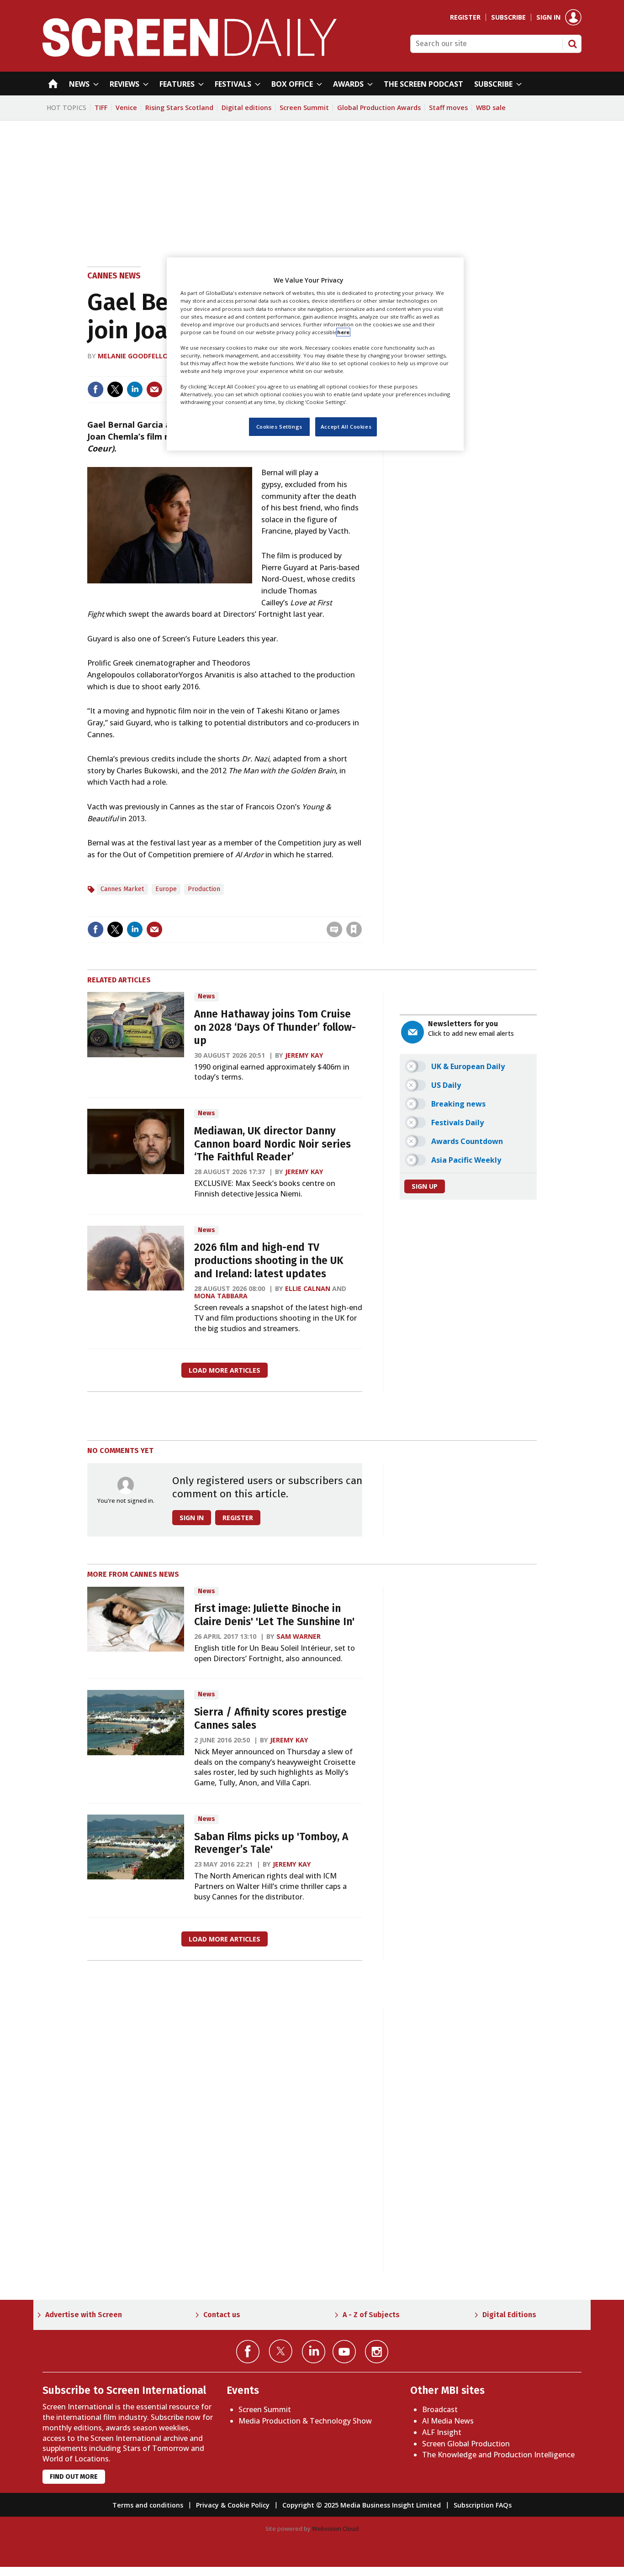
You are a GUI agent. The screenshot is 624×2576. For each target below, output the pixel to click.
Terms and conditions (148, 2505)
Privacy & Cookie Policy (233, 2505)
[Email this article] (154, 389)
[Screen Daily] (190, 54)
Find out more (74, 2477)
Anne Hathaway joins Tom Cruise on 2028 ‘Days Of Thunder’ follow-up (275, 1027)
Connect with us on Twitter (281, 2351)
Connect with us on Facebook (248, 2352)
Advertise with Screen (84, 2315)
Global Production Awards (379, 108)
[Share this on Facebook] (95, 389)
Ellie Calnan (308, 1288)
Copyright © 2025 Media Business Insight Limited (362, 2505)
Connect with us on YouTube (344, 2352)
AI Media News (448, 2421)
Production (204, 889)
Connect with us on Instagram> (377, 2352)
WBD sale (491, 108)
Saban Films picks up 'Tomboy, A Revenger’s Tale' (271, 1843)
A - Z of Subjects (371, 2315)
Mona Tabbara (221, 1296)
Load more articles (225, 1370)
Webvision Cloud (335, 2529)
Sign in (548, 17)
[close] (361, 910)
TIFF (101, 108)
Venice (126, 108)
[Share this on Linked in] (135, 389)
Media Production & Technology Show (305, 2421)
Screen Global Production (466, 2444)
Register (465, 17)
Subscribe (508, 17)
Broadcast (440, 2409)
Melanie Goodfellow (136, 356)
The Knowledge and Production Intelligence (498, 2455)
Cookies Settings (279, 427)
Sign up (425, 1186)
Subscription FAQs (483, 2505)
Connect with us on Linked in (314, 2352)
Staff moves (448, 108)
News (206, 996)
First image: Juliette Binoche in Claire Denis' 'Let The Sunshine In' (274, 1615)
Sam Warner (299, 1636)
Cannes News (114, 276)
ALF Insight (442, 2432)
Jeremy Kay (304, 1055)
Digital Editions (509, 2315)
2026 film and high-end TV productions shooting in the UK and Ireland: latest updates (269, 1261)
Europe (166, 889)
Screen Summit (304, 108)
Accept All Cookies (346, 427)
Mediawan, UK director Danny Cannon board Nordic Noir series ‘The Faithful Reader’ (272, 1144)
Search (572, 44)
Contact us (222, 2315)
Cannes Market (122, 889)
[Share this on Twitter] (115, 389)
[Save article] (354, 929)
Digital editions (246, 108)
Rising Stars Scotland (179, 108)
